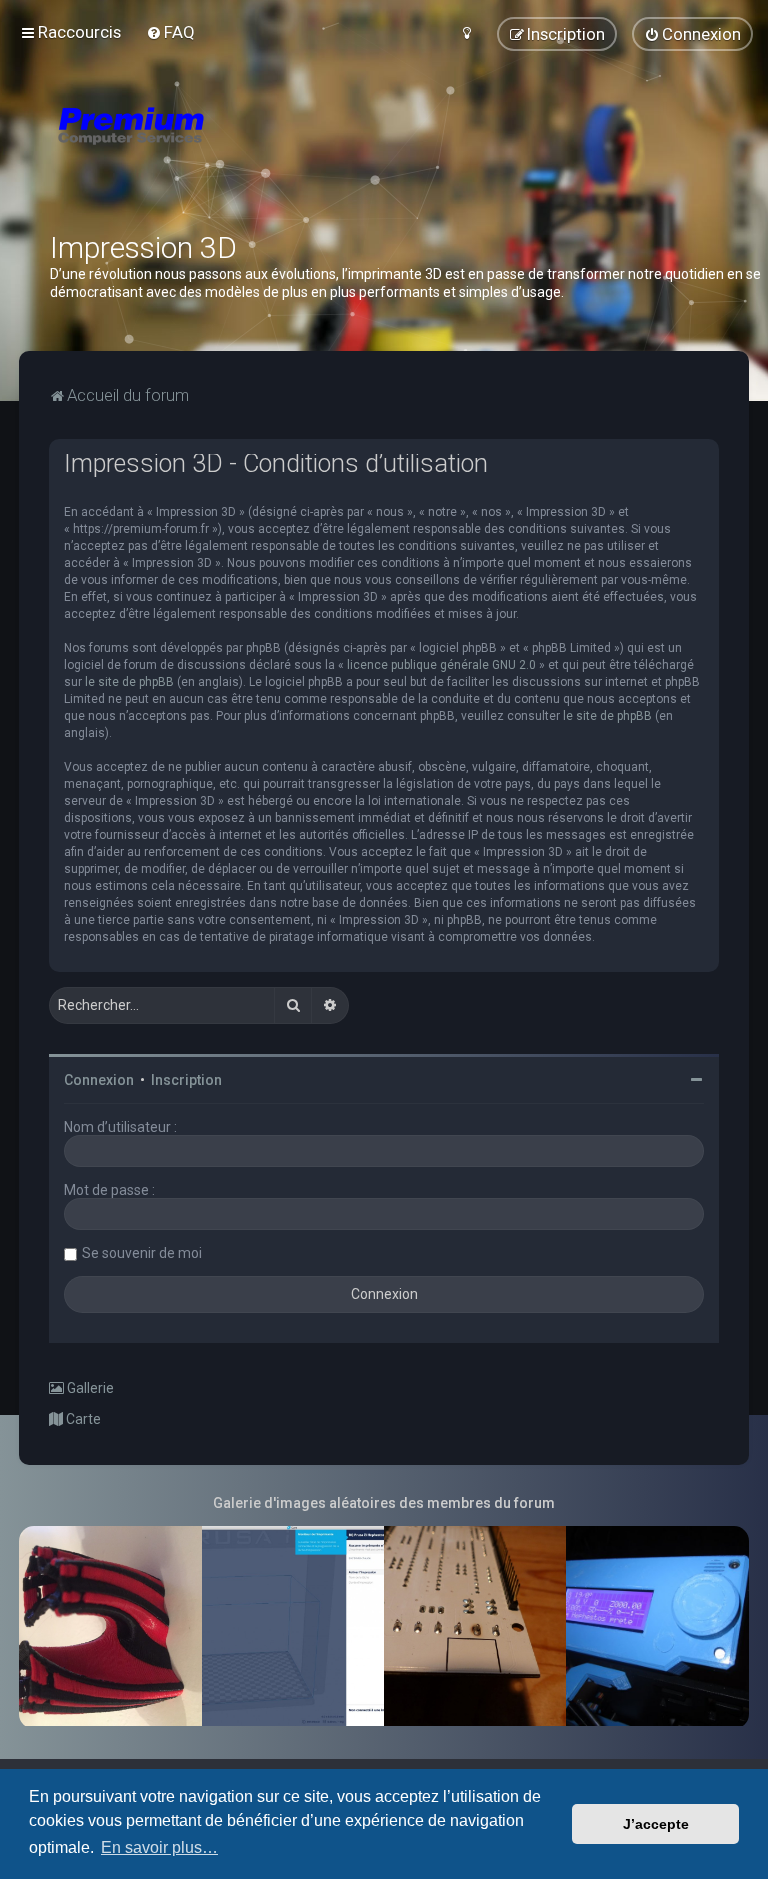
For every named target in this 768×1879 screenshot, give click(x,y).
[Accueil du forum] (250, 150)
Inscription (186, 1080)
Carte (82, 1419)
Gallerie (89, 1388)
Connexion (99, 1080)
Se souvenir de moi (142, 1253)
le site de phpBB (129, 682)
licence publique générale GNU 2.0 (441, 665)
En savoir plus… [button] (159, 1847)
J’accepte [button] (656, 1824)
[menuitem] (170, 32)
